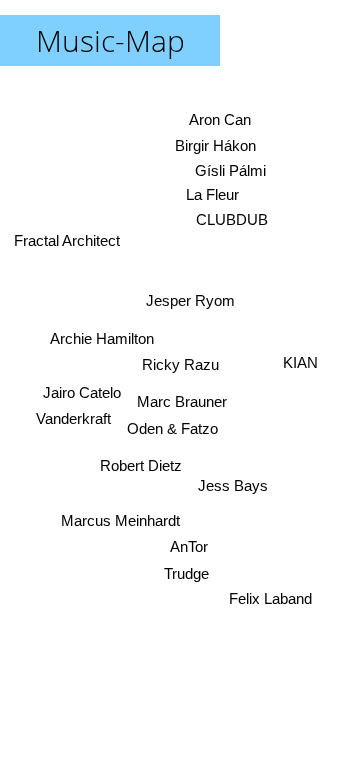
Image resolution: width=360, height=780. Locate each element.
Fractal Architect (67, 240)
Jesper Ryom (190, 300)
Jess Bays (233, 485)
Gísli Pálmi (230, 170)
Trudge (186, 573)
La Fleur (212, 194)
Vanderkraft (73, 418)
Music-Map (110, 40)
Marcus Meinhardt (120, 520)
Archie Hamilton (102, 338)
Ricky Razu (180, 364)
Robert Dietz (141, 465)
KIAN (300, 362)
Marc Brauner (182, 401)
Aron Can (220, 119)
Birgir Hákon (215, 146)
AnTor (189, 547)
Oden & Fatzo (172, 428)
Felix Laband (270, 598)
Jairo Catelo (82, 391)
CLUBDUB (232, 220)
